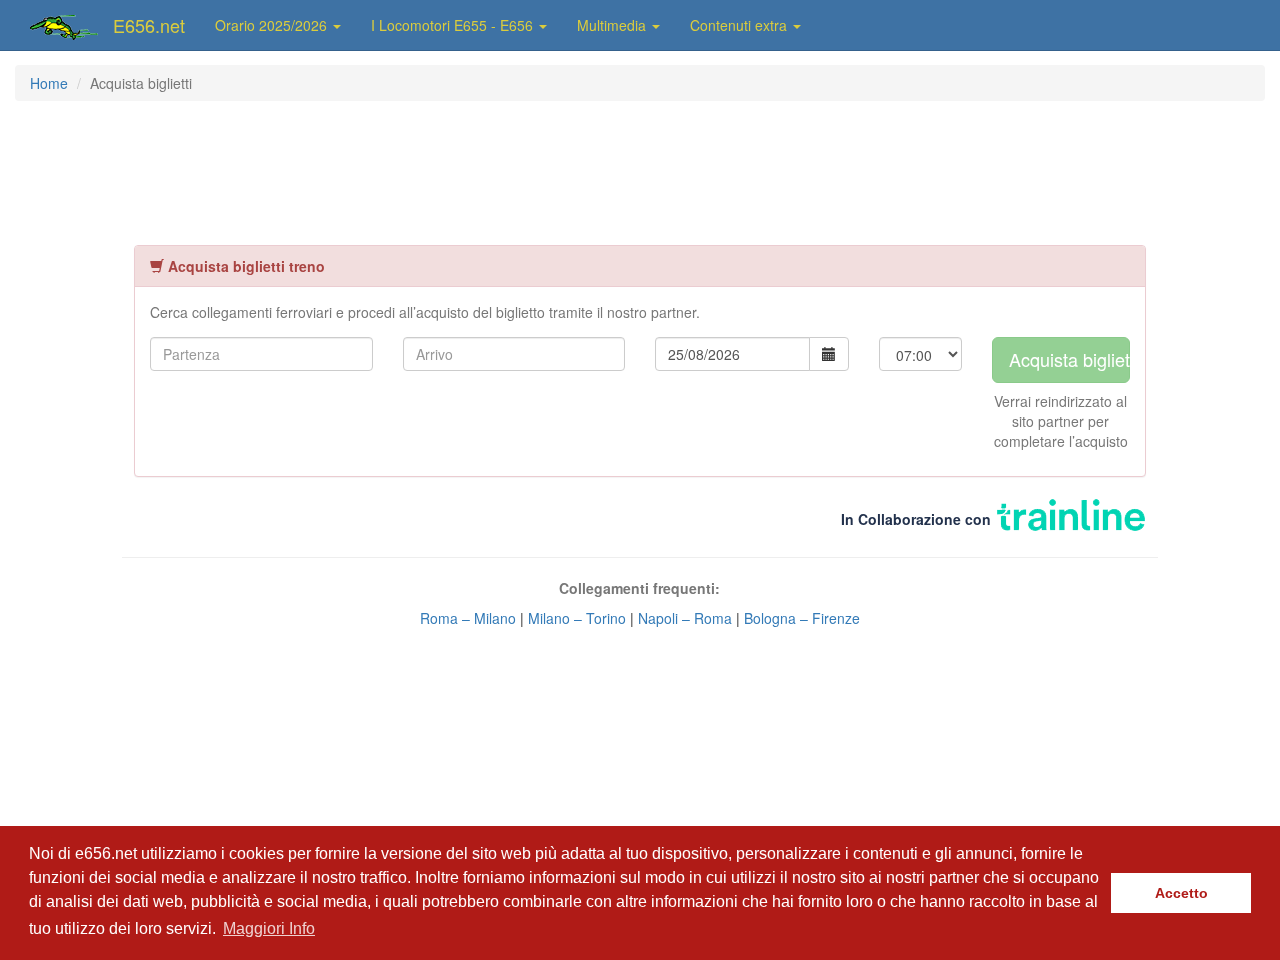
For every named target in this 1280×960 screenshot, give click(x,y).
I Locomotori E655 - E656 (454, 25)
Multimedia (613, 25)
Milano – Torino (577, 618)
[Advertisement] (640, 171)
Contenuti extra (740, 25)
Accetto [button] (1181, 893)
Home (49, 83)
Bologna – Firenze (802, 618)
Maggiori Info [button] (269, 928)
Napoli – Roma (685, 618)
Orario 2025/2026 (273, 25)
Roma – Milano (470, 618)
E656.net (149, 25)
